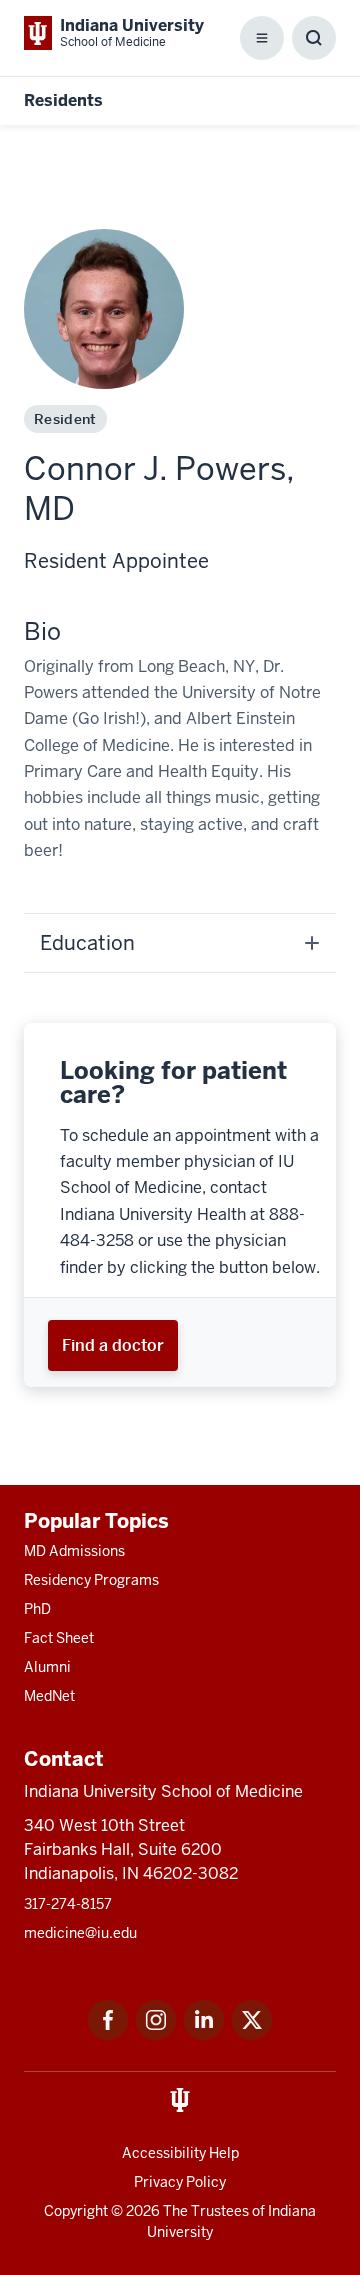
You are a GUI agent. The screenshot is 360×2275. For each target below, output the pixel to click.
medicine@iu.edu (80, 1933)
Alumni (47, 1667)
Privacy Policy (180, 2182)
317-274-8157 (68, 1904)
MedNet (49, 1696)
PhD (37, 1609)
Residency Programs (91, 1580)
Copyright (76, 2211)
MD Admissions (74, 1551)
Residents (63, 100)
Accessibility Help (180, 2153)
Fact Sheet (59, 1638)
